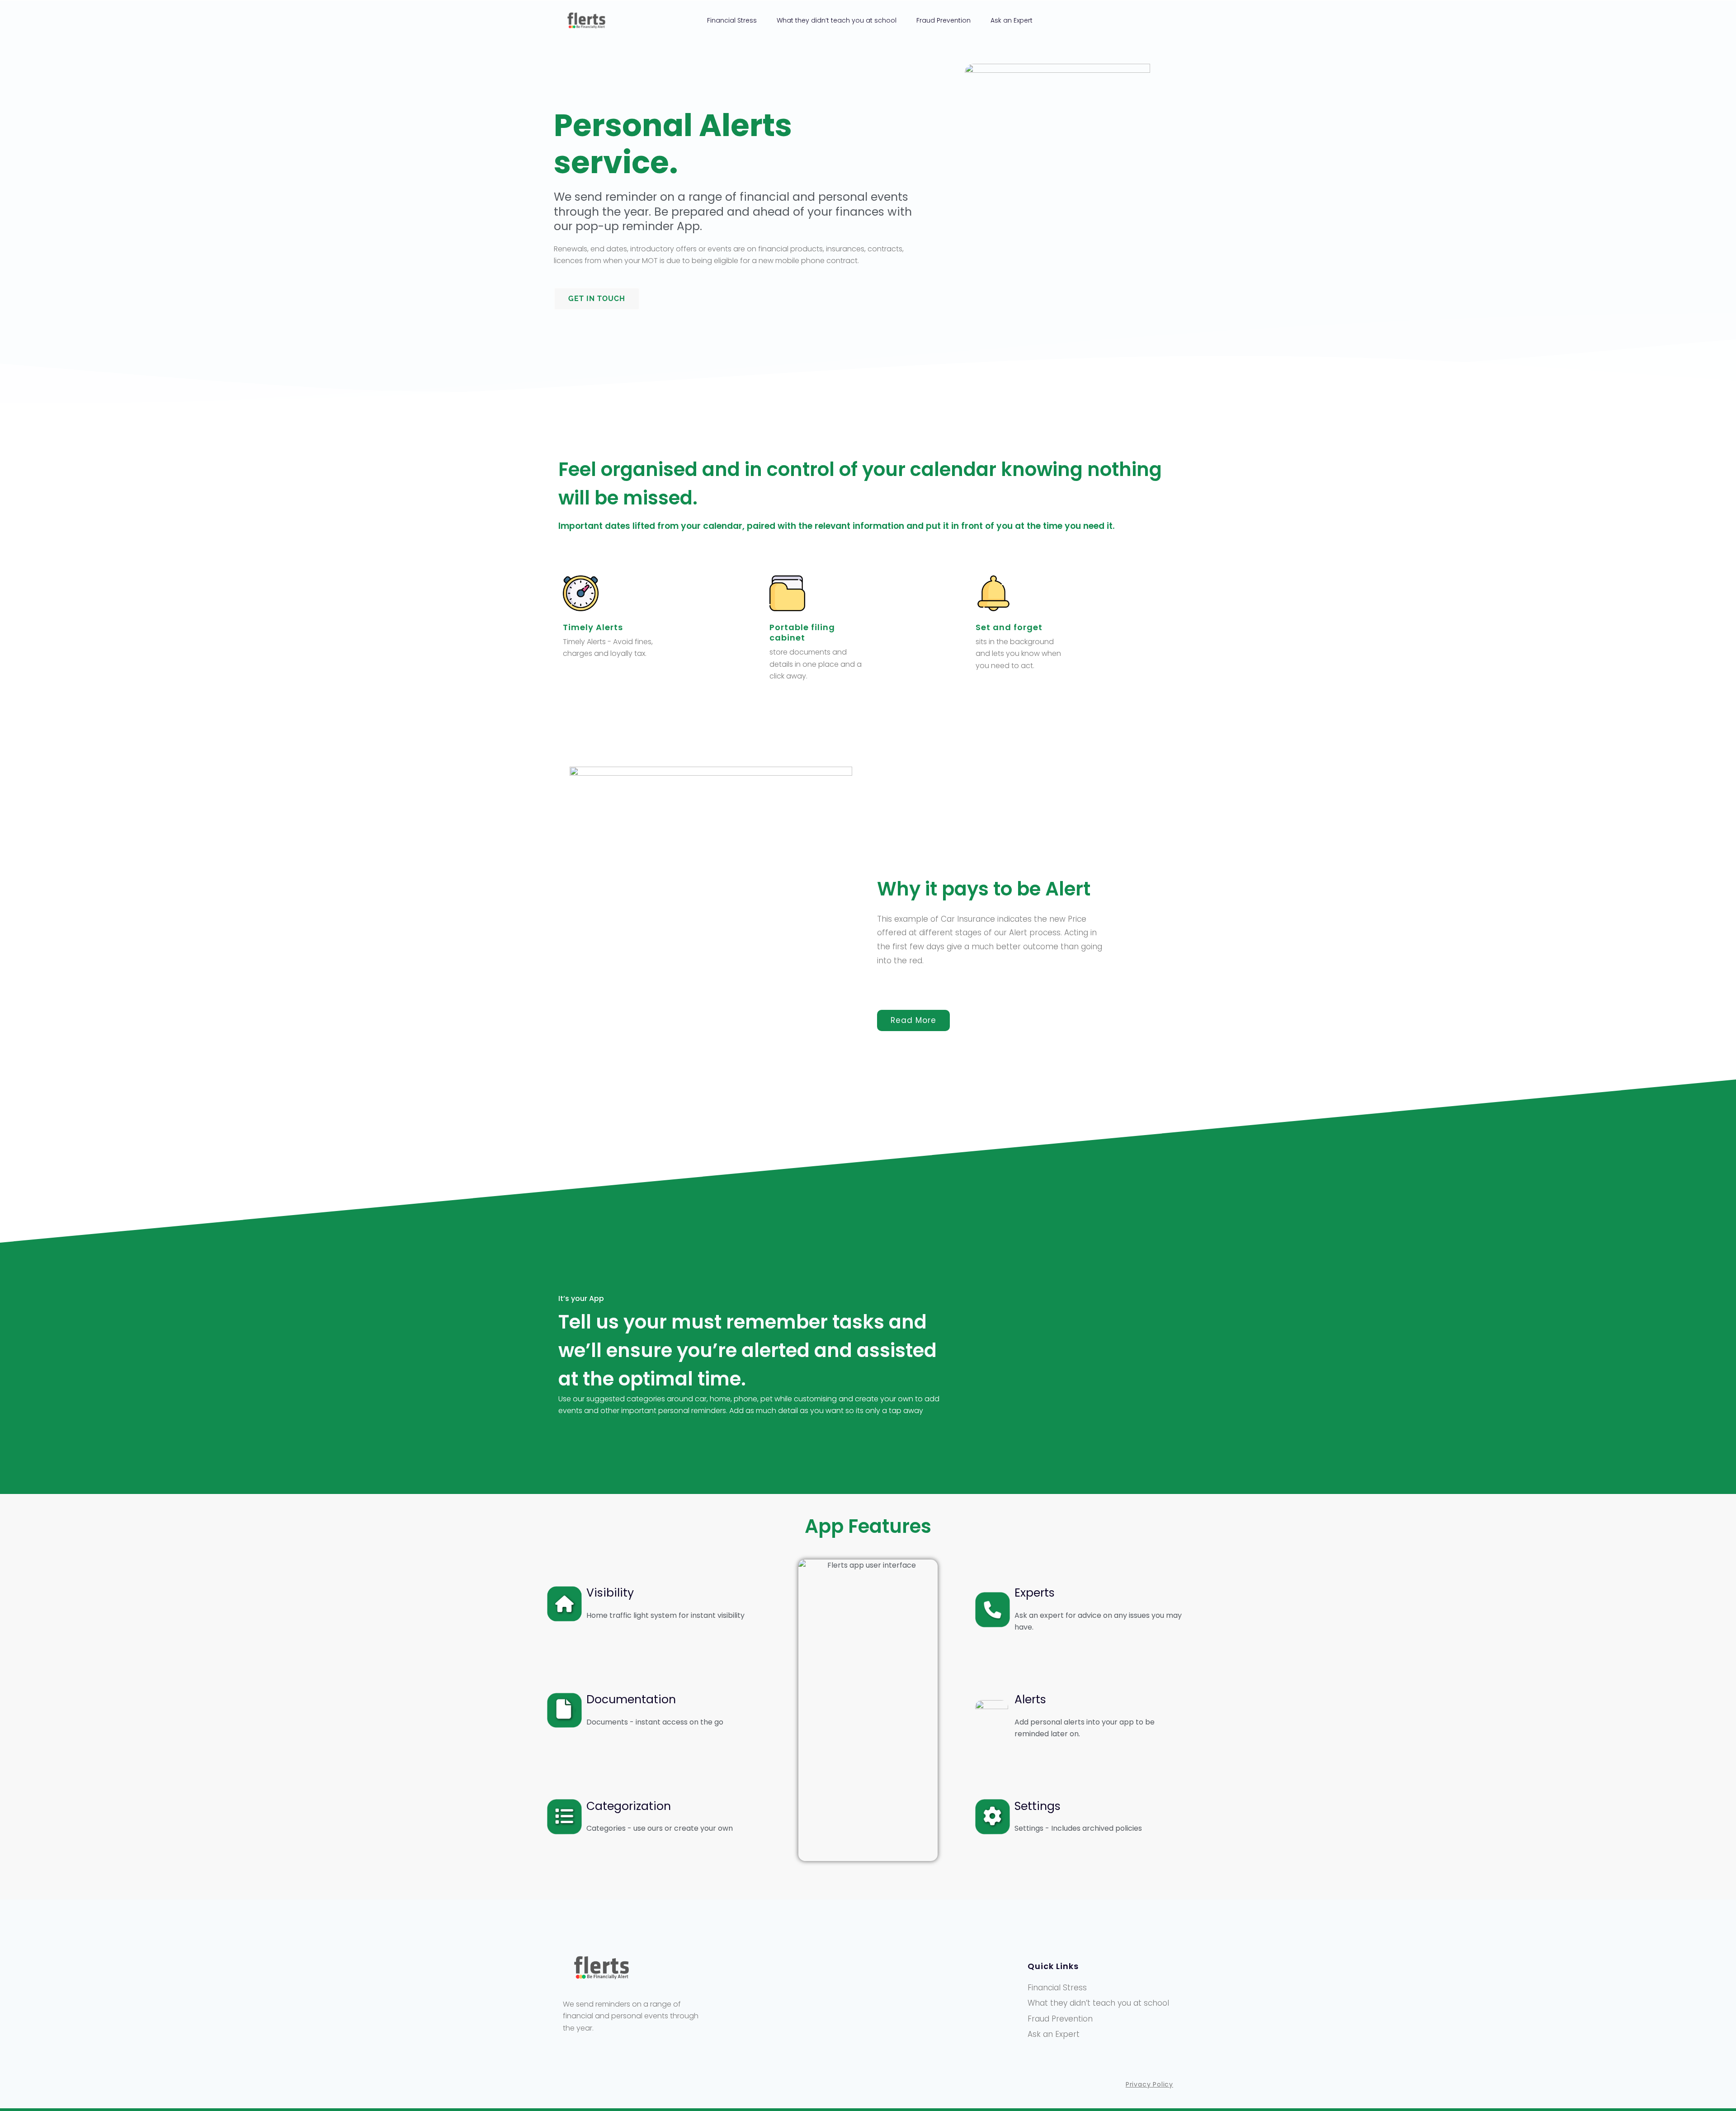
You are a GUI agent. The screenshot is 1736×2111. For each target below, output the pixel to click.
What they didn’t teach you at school (837, 20)
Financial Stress (732, 20)
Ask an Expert (1012, 20)
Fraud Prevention (943, 20)
